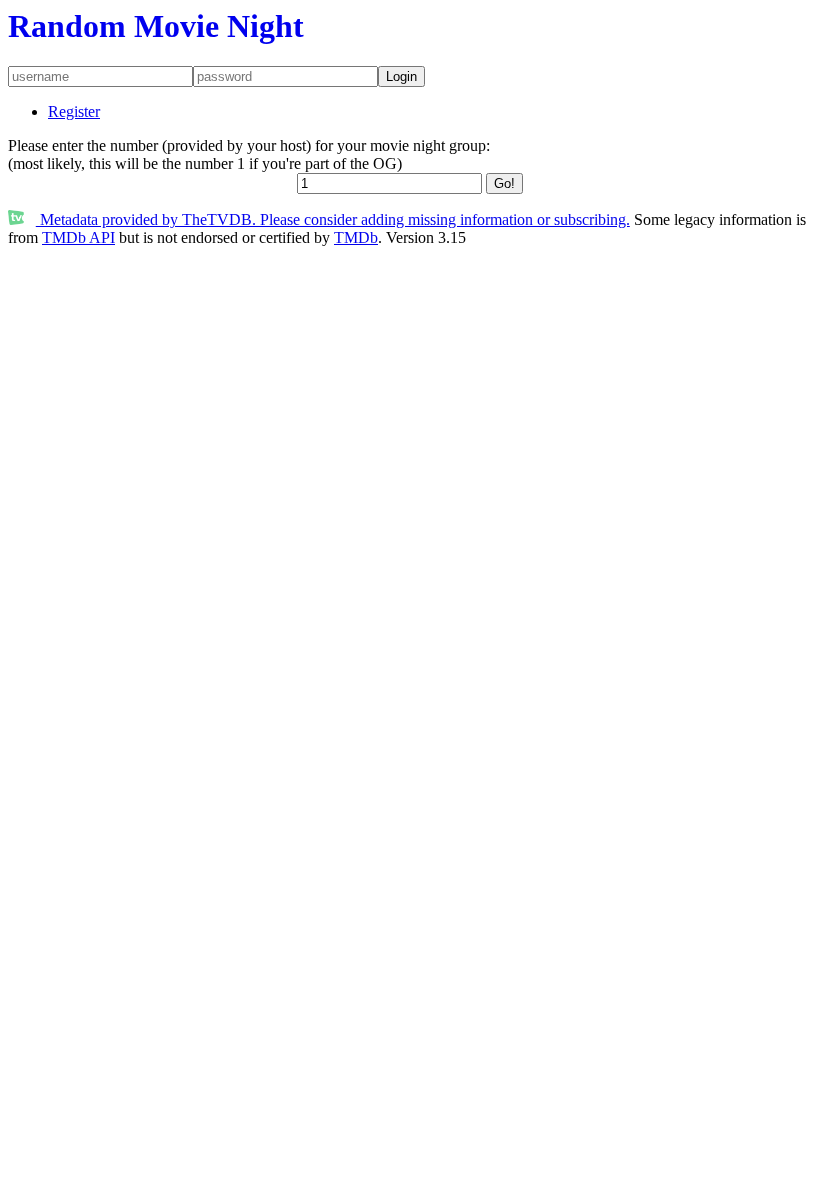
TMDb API (78, 237)
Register (74, 111)
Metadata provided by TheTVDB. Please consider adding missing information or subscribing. (333, 219)
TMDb (356, 237)
